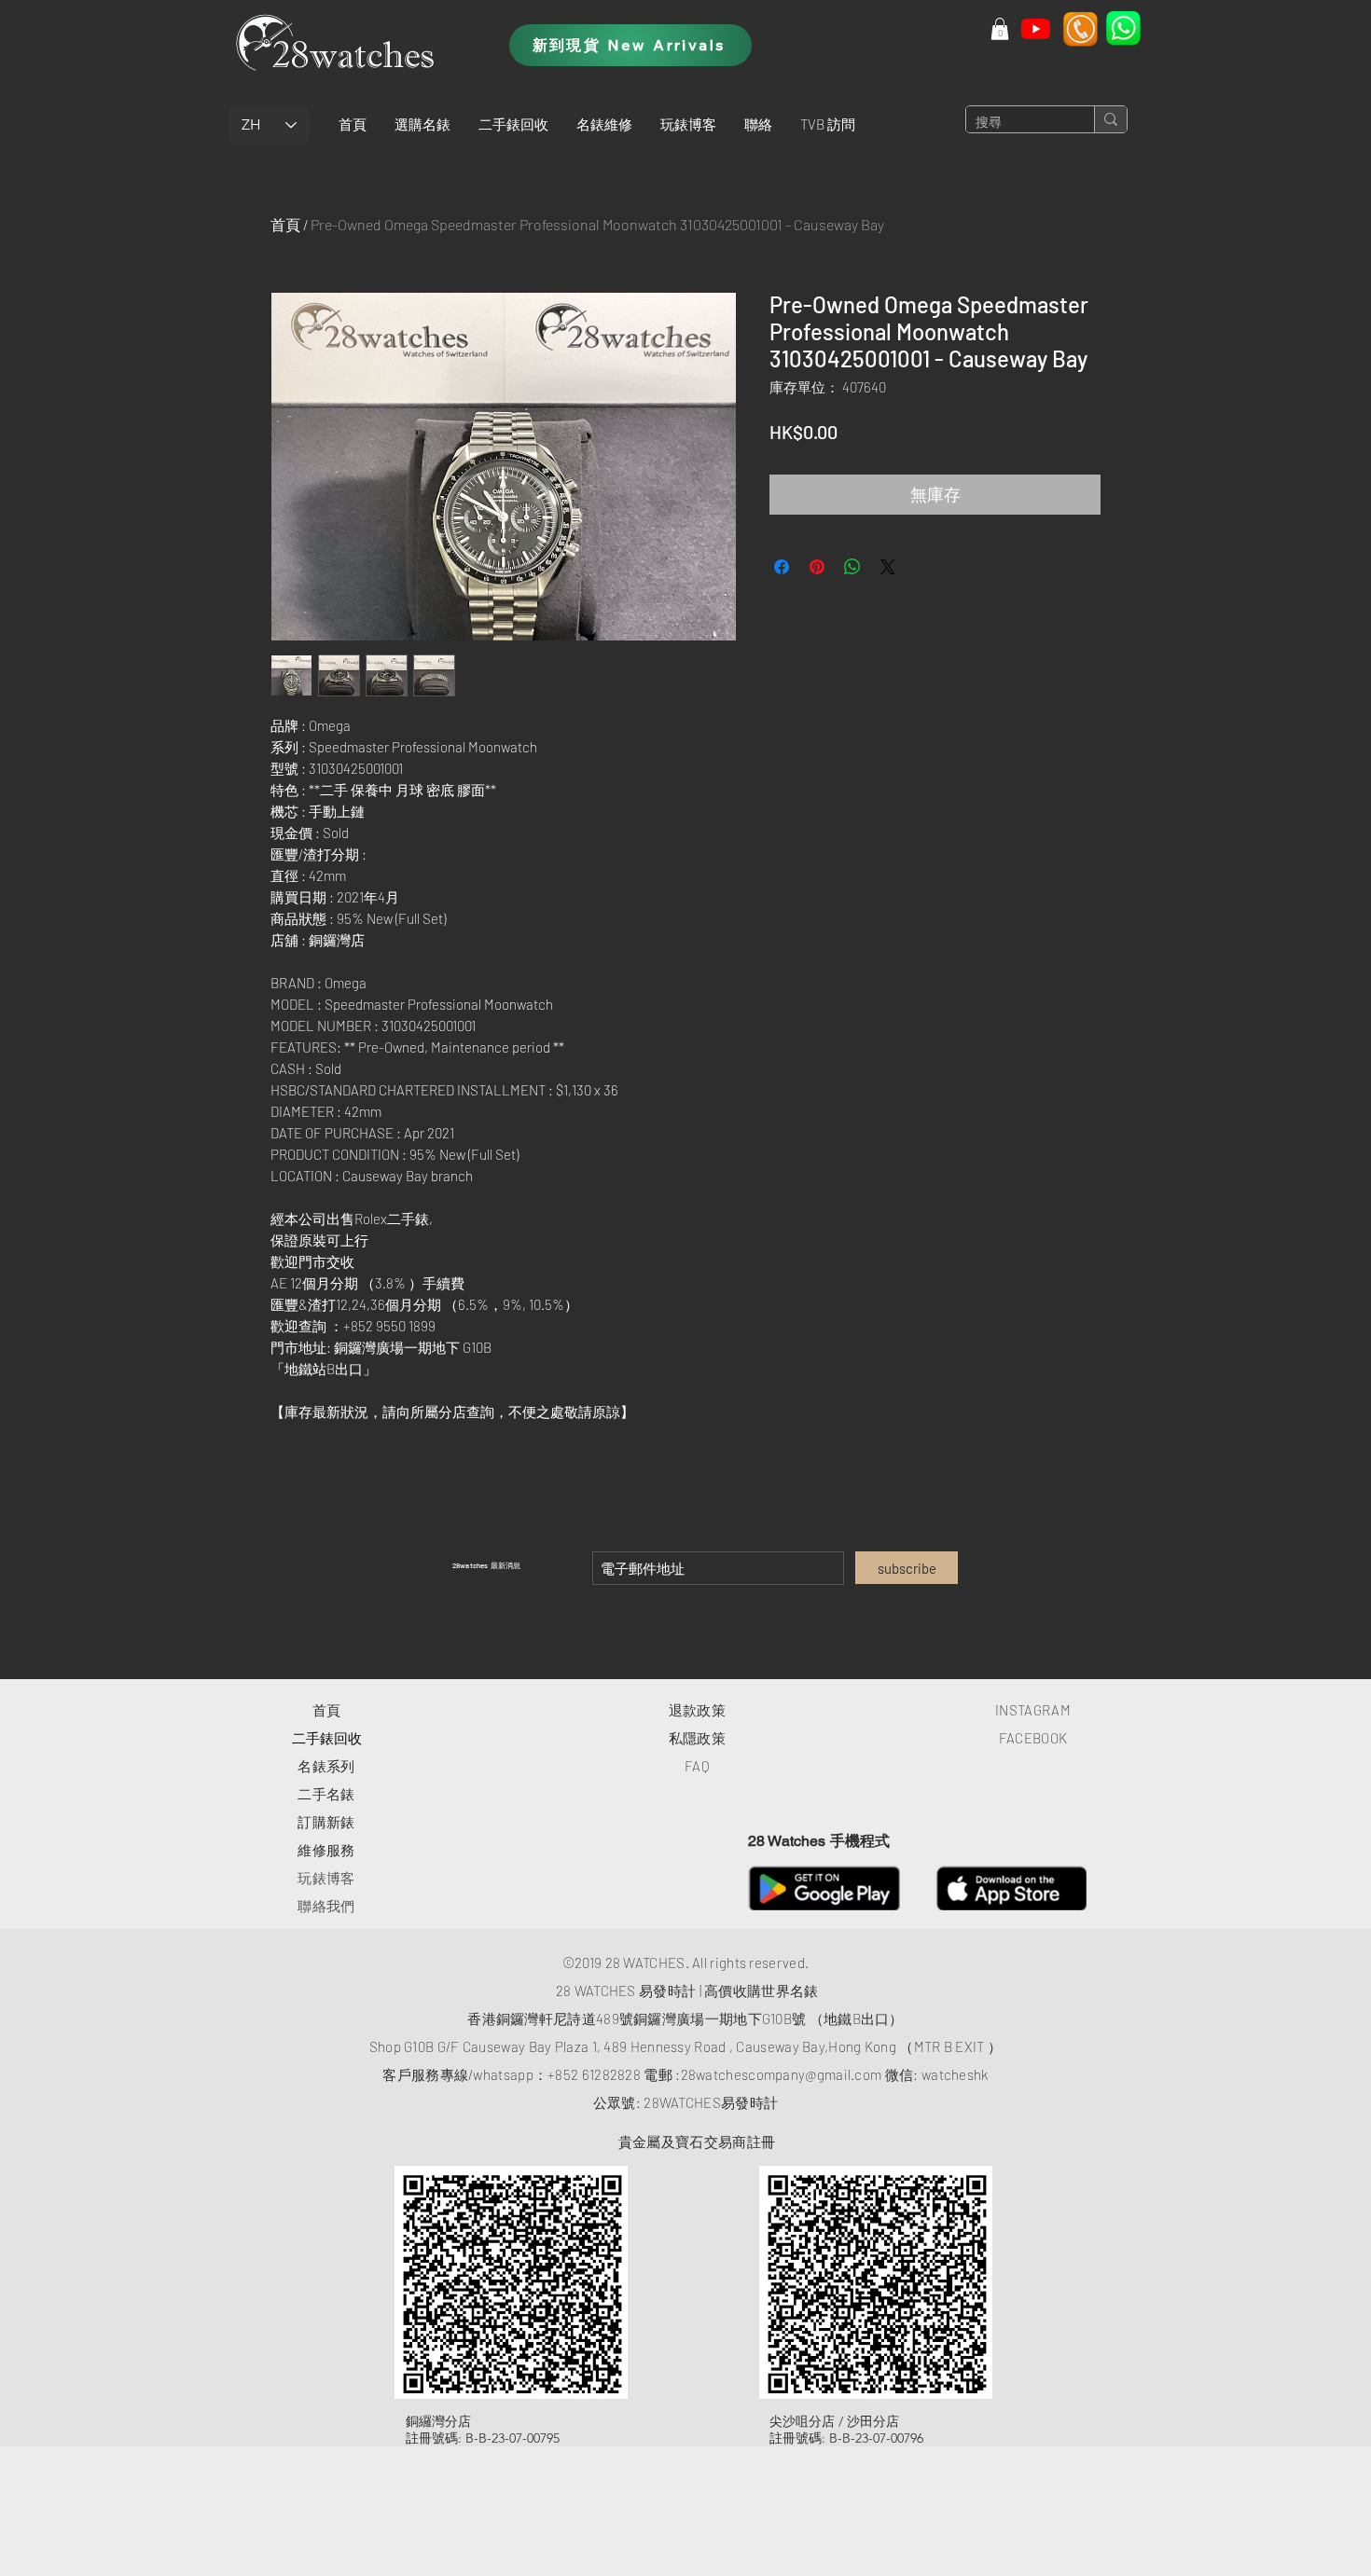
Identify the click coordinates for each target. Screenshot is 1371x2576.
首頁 (285, 224)
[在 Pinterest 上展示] (817, 567)
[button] (422, 124)
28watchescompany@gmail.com (782, 2074)
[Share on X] (888, 567)
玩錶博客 (326, 1878)
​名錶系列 (326, 1766)
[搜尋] (1110, 119)
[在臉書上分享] (782, 567)
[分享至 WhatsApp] (852, 567)
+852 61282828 (594, 2074)
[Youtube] (1036, 28)
